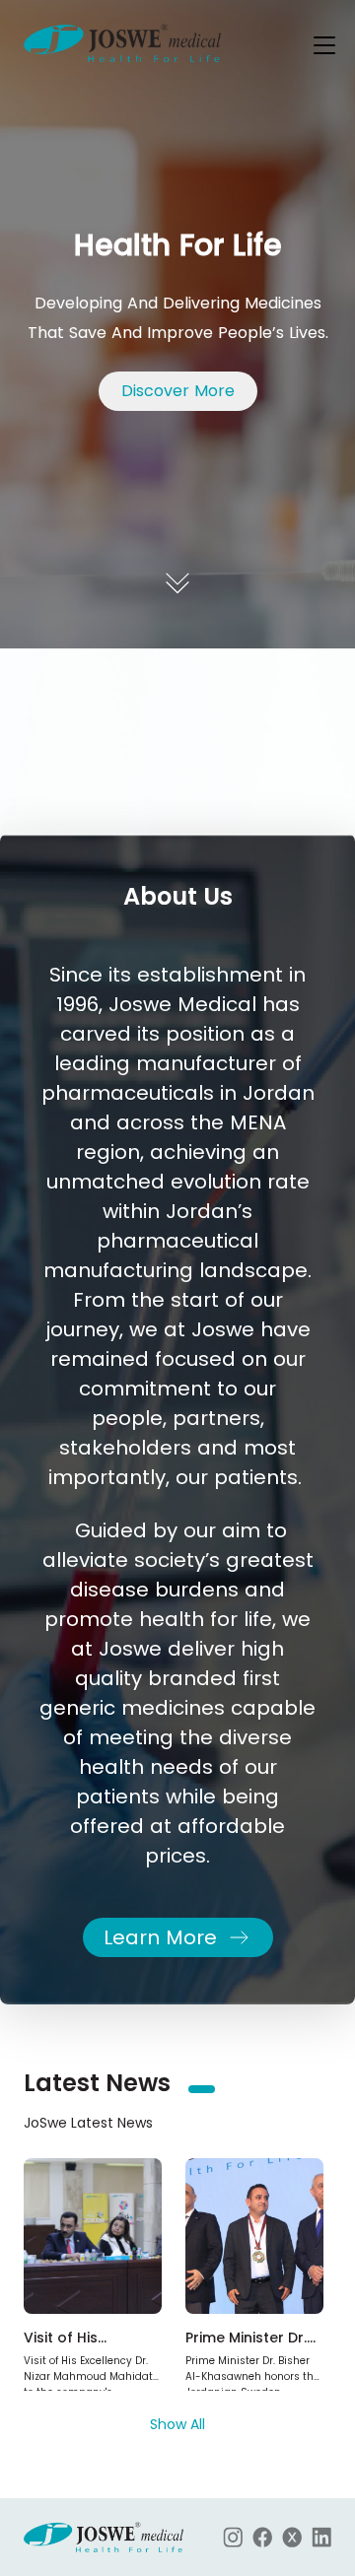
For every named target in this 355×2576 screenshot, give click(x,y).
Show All (177, 2424)
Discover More (178, 391)
